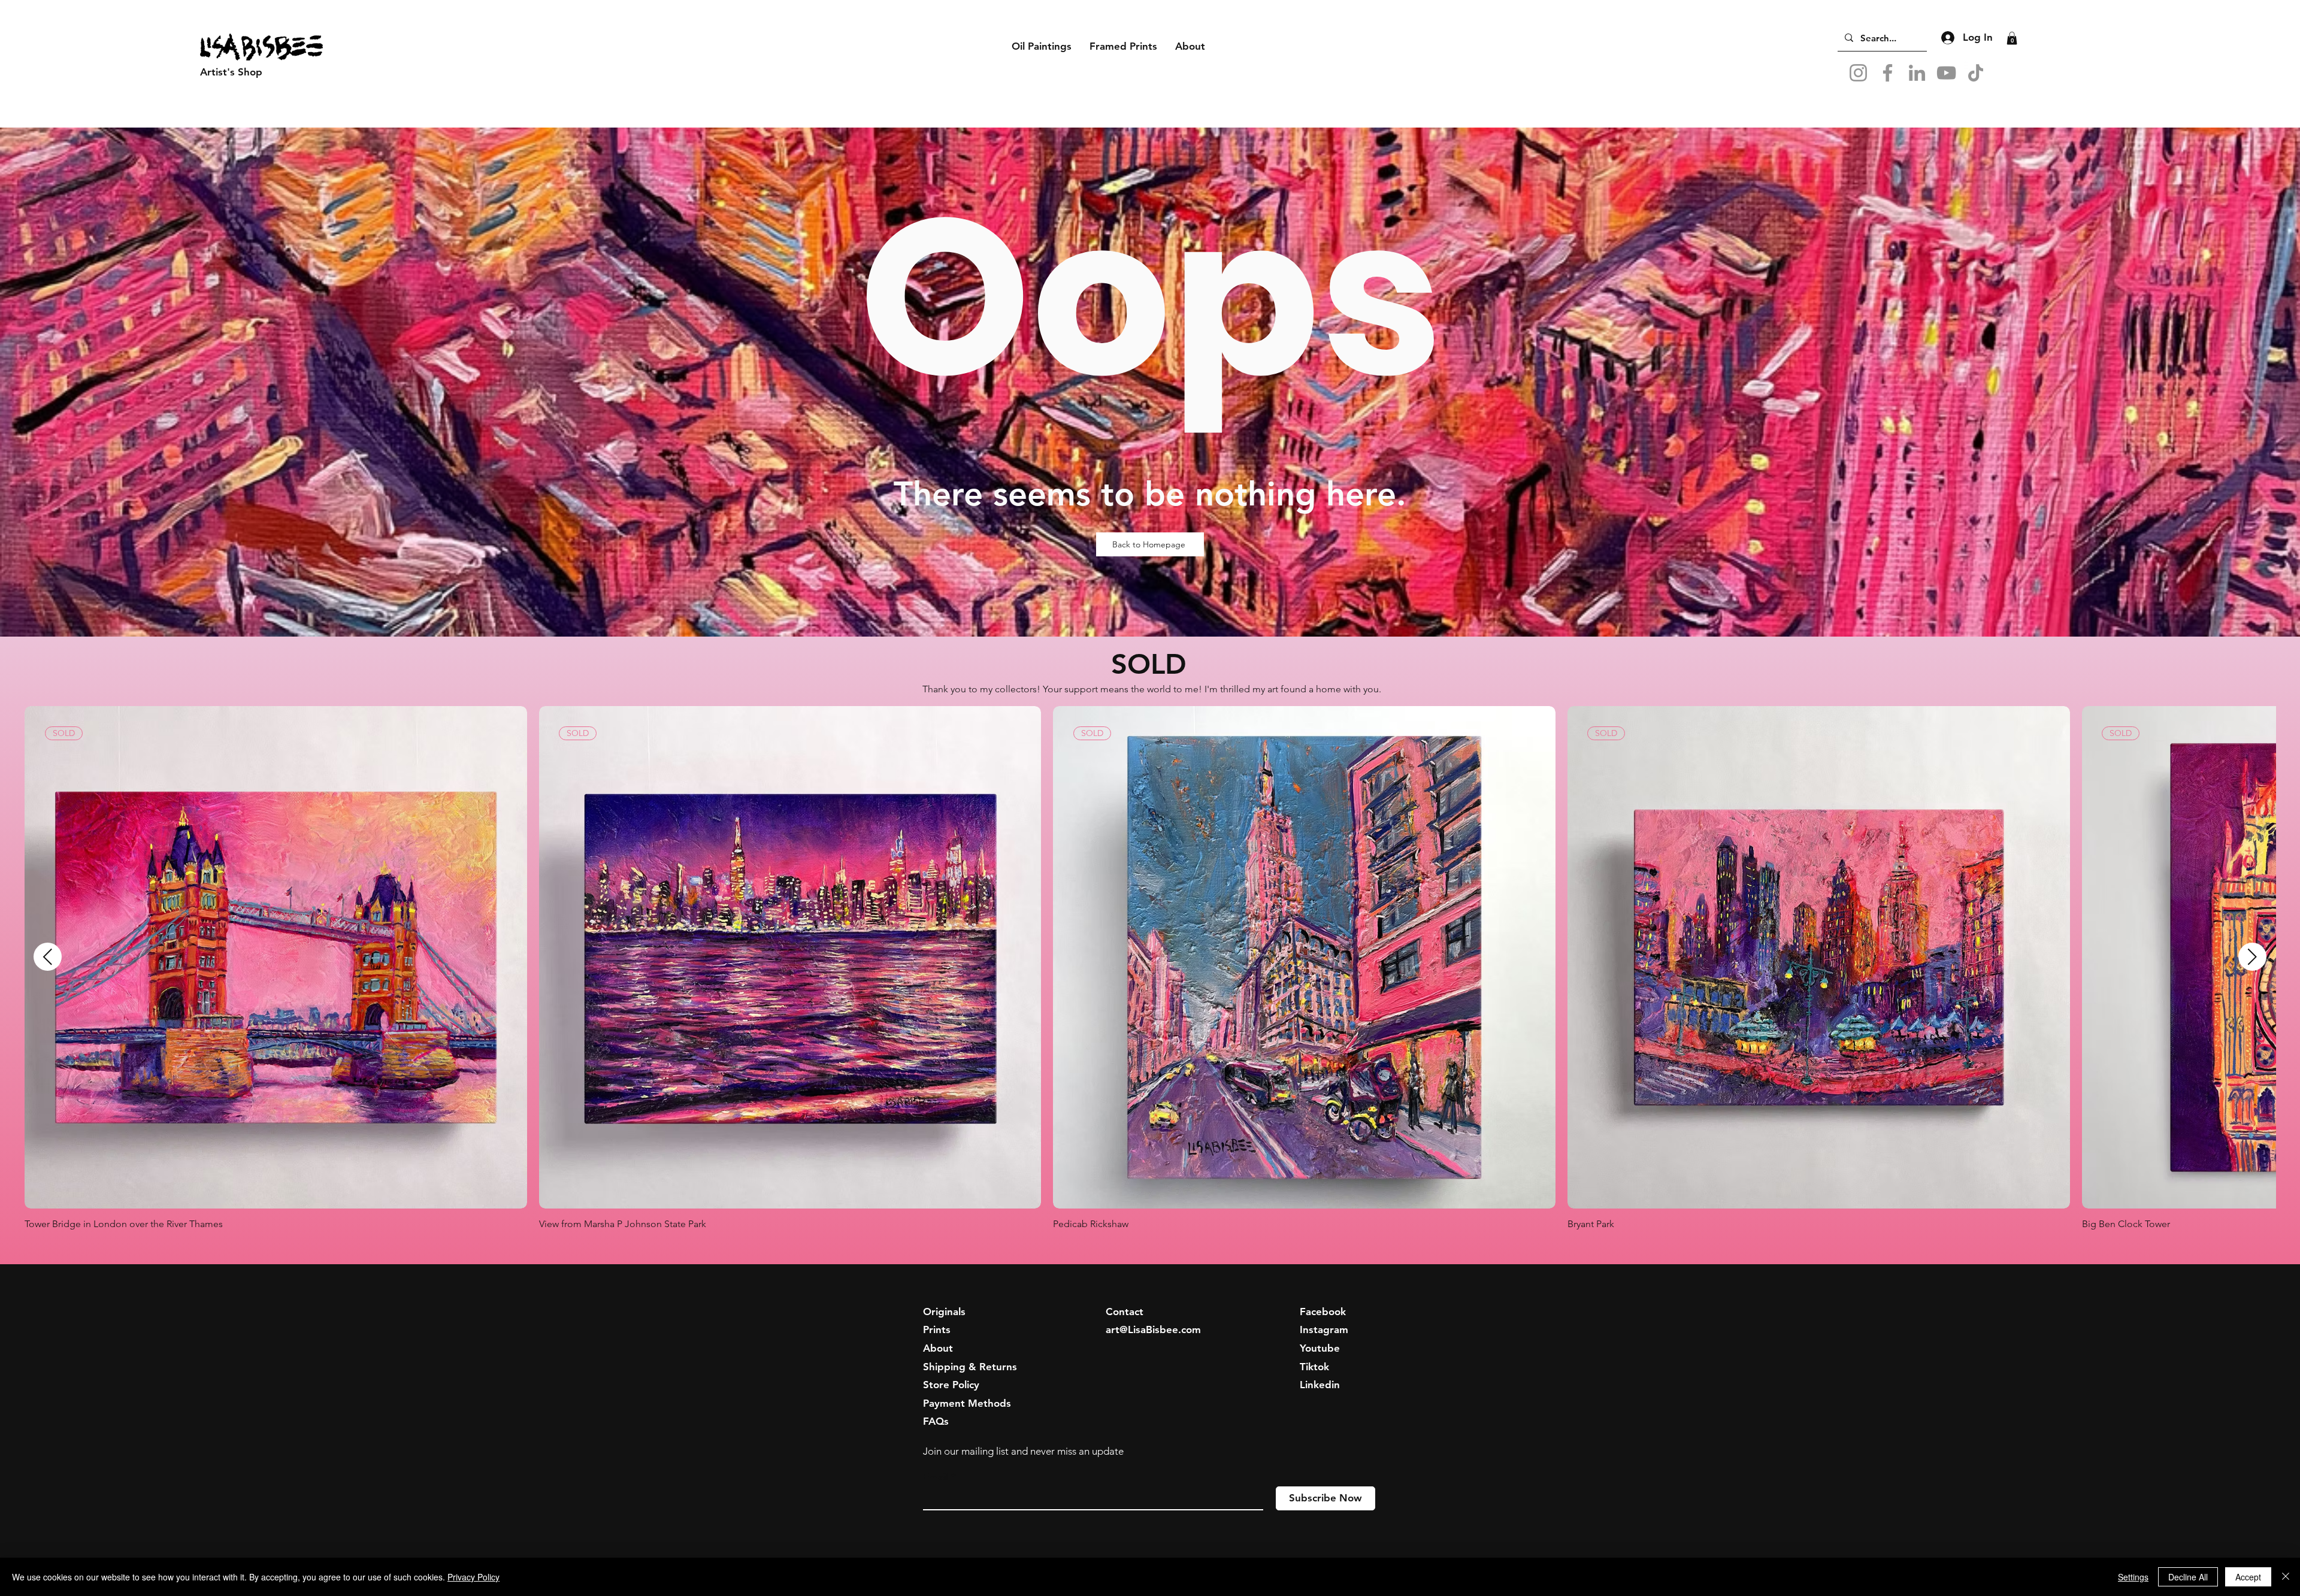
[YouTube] (1946, 73)
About (938, 1348)
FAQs (936, 1421)
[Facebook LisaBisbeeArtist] (1888, 73)
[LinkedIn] (1917, 73)
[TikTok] (1976, 73)
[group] (1150, 968)
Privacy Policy (473, 1577)
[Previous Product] (48, 957)
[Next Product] (2252, 957)
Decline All (2188, 1577)
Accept (2248, 1577)
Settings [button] (2133, 1577)
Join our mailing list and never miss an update (1023, 1451)
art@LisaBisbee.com (1153, 1330)
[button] (264, 72)
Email (936, 1477)
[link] (2012, 38)
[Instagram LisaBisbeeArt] (1858, 73)
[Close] (2286, 1577)
